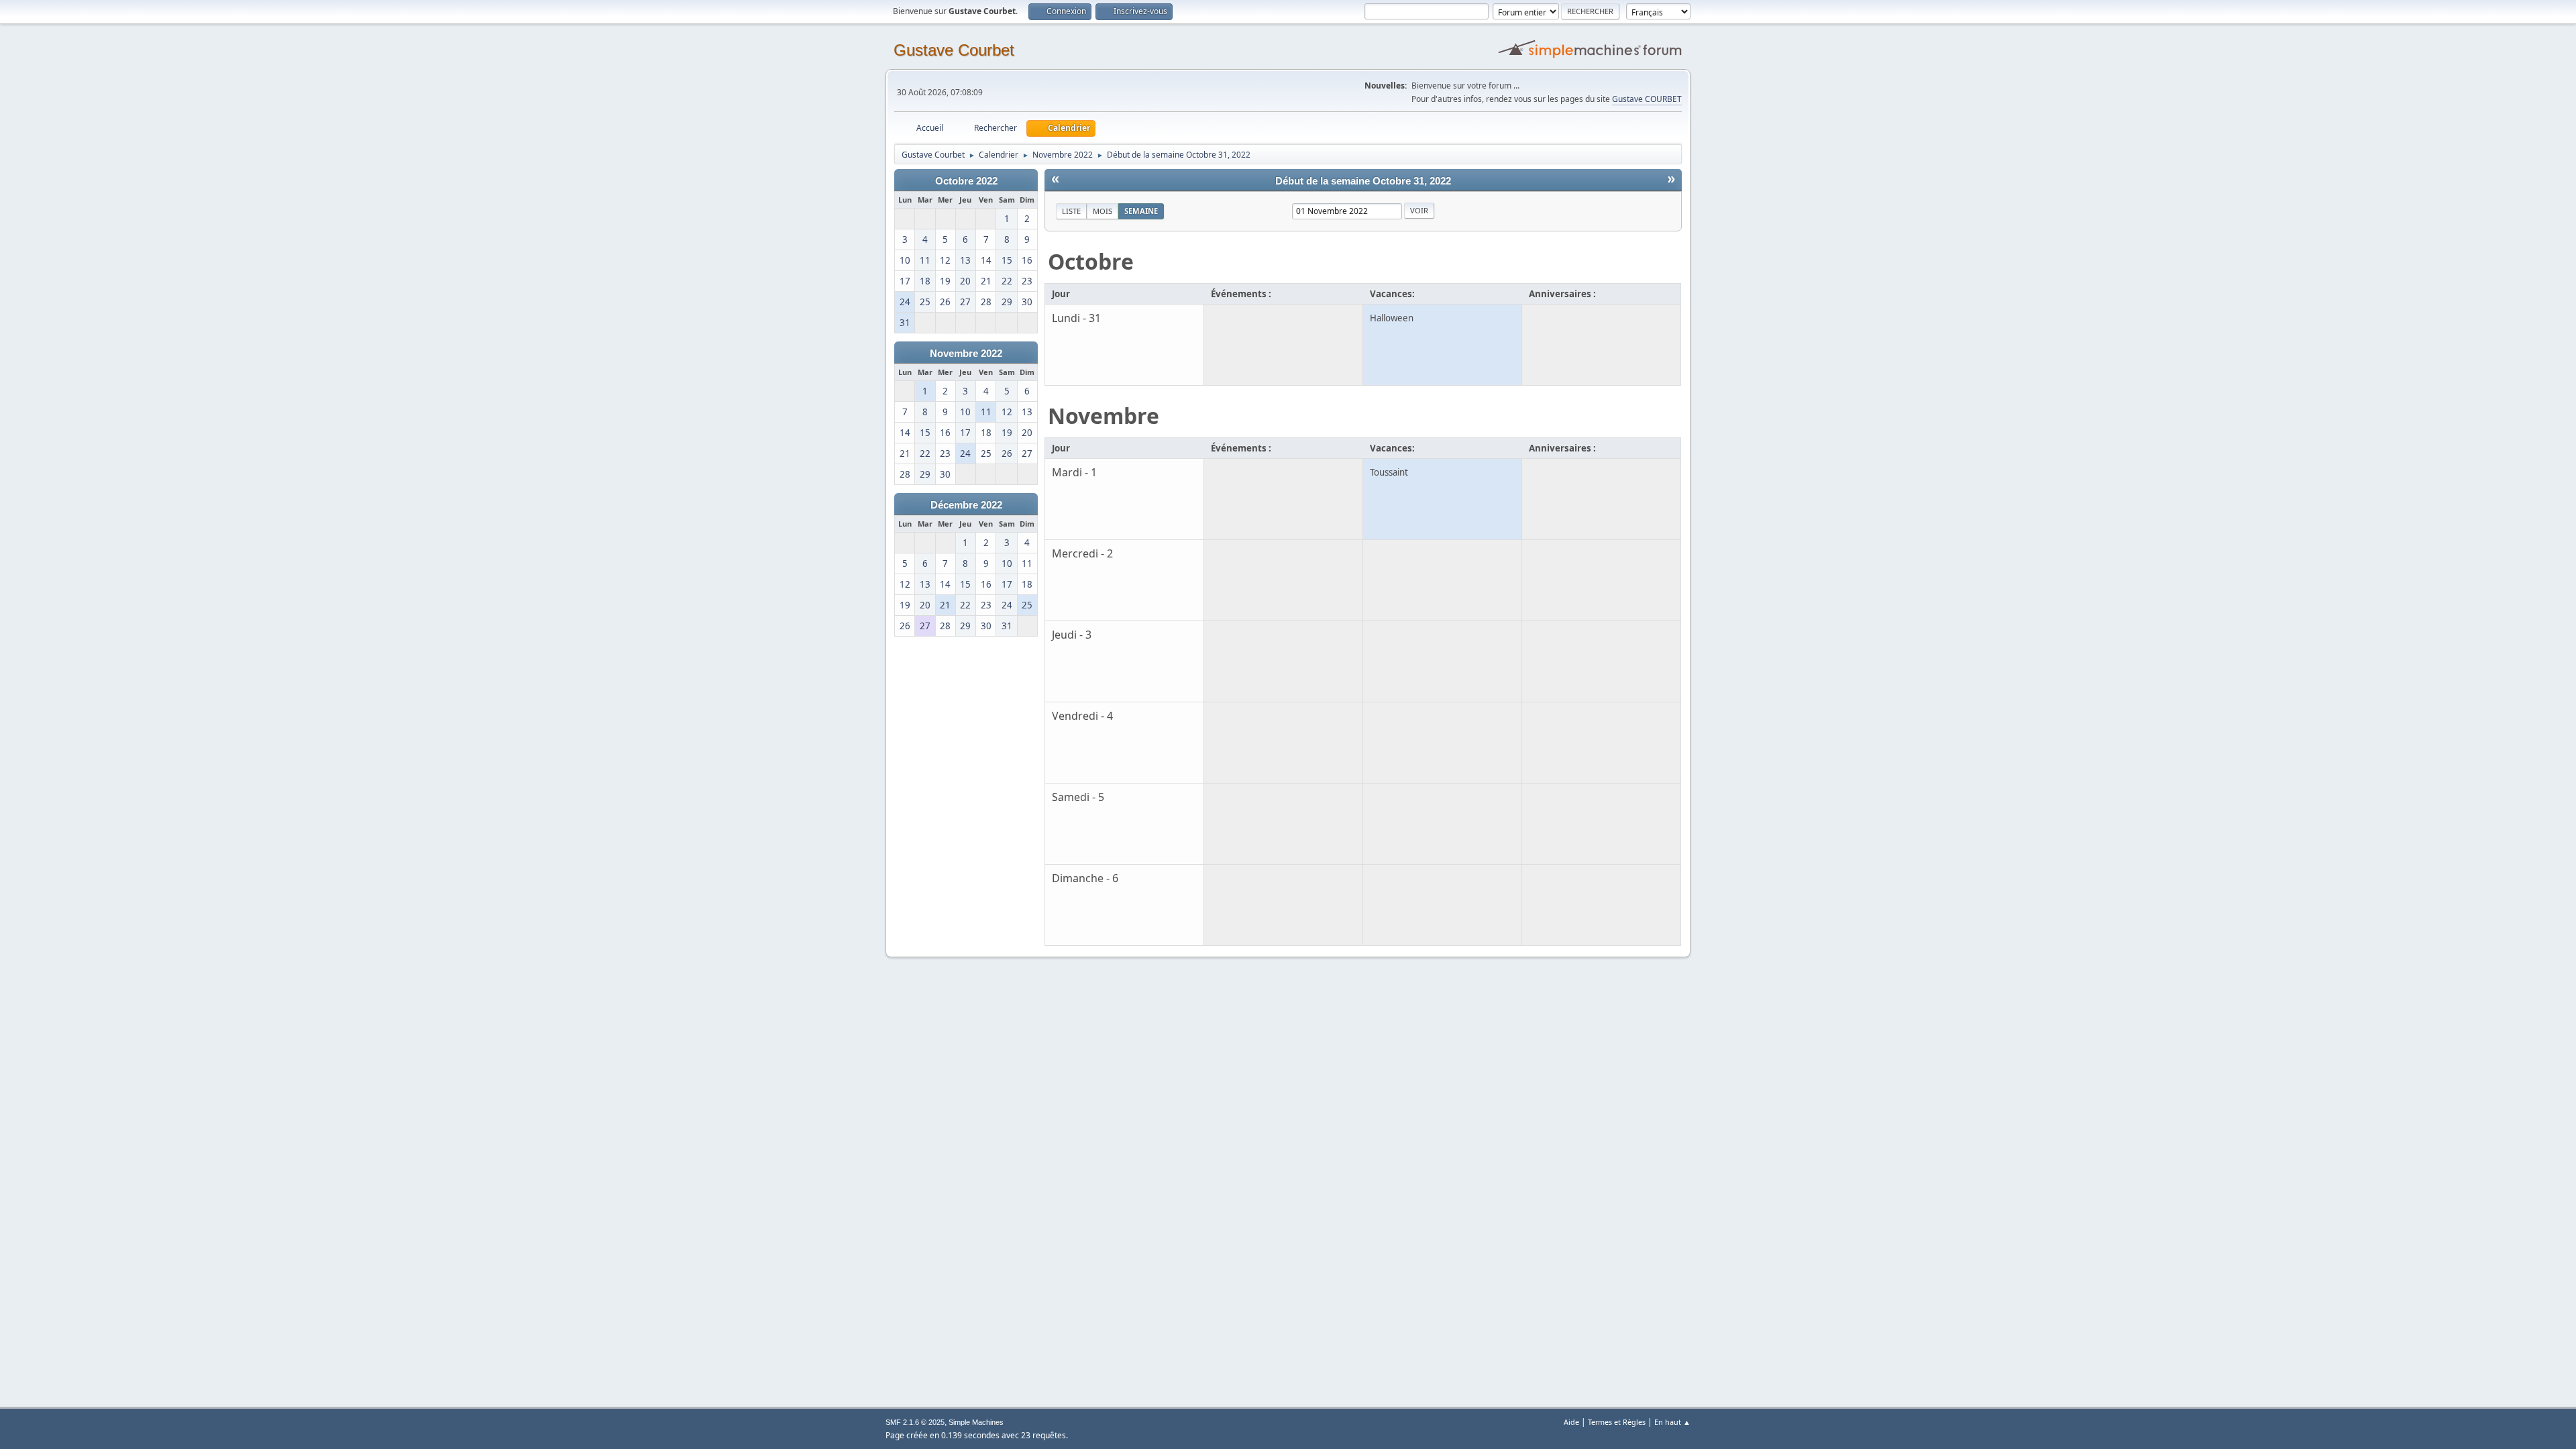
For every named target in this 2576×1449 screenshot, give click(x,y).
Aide (1571, 1422)
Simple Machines (976, 1422)
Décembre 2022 (966, 505)
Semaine (1141, 211)
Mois (1103, 211)
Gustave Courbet (954, 50)
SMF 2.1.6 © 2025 (915, 1422)
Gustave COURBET (1647, 99)
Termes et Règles (1617, 1422)
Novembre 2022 (966, 354)
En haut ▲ (1672, 1422)
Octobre (1091, 261)
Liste (1071, 211)
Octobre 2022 (966, 181)
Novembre (1104, 416)
